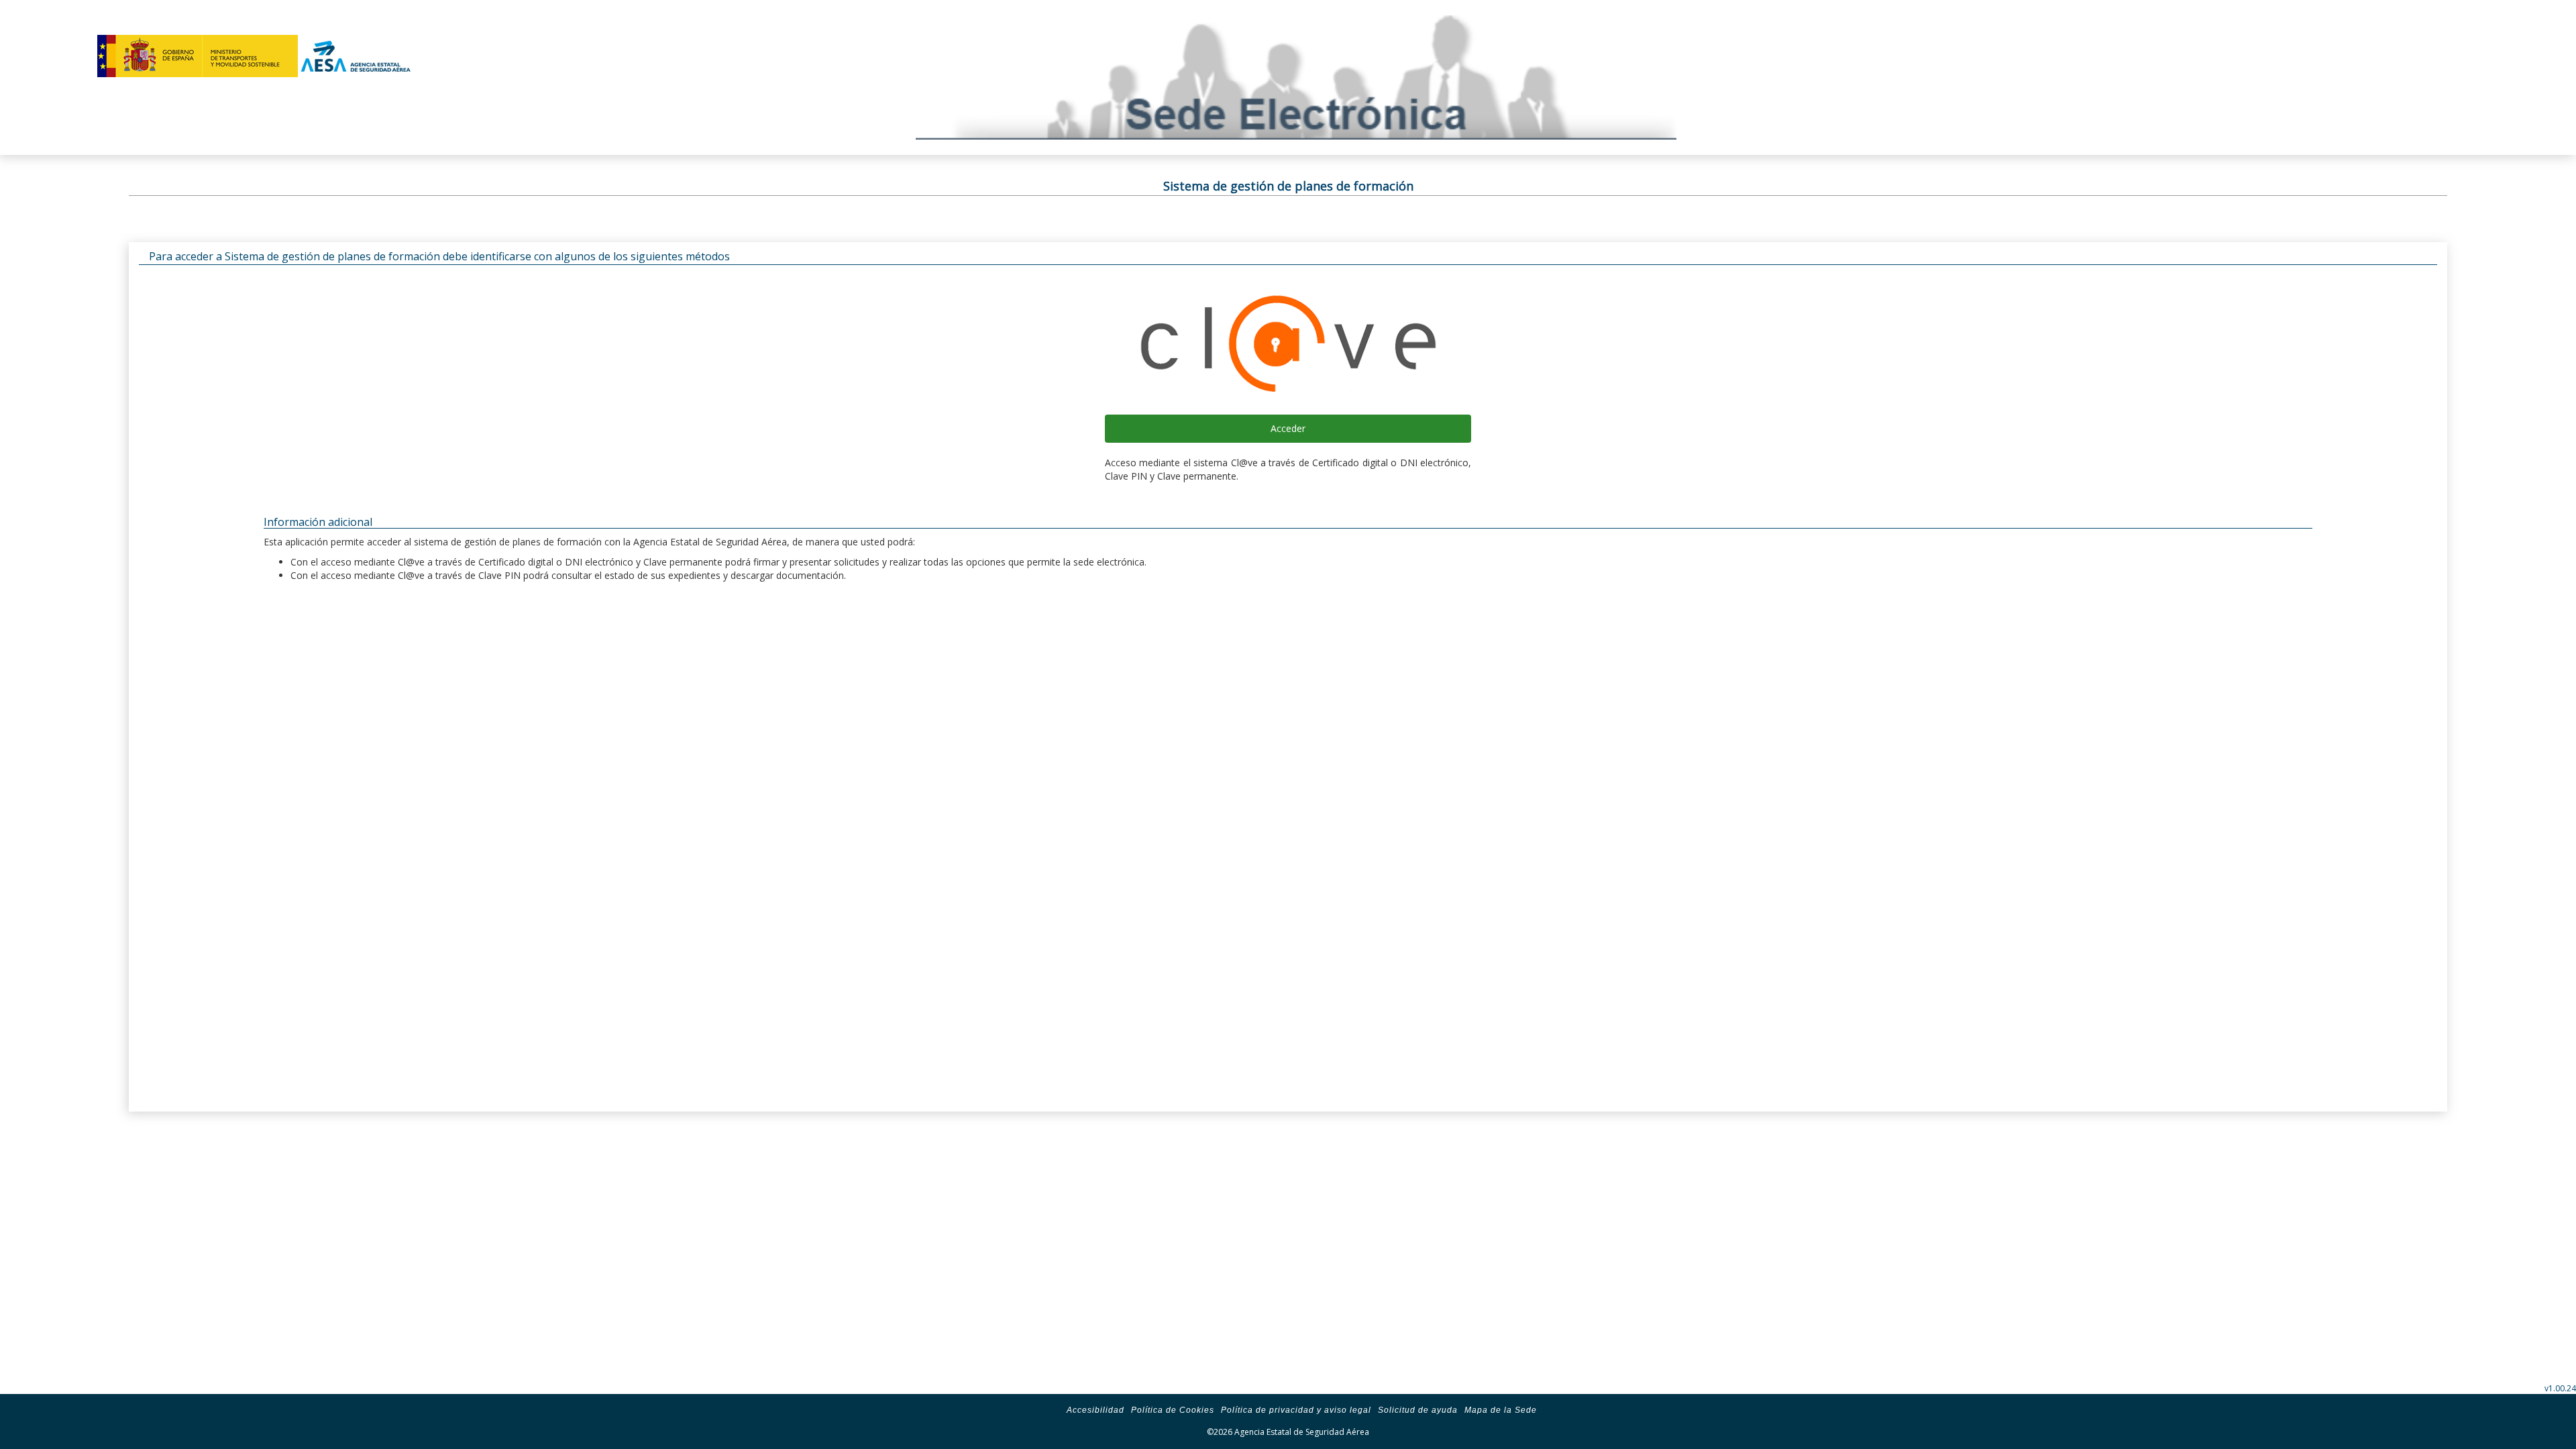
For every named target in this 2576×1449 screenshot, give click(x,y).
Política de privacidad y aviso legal (1296, 1410)
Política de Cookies (1173, 1410)
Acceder (1288, 428)
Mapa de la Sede (1501, 1410)
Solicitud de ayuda (1418, 1410)
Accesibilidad (1095, 1410)
